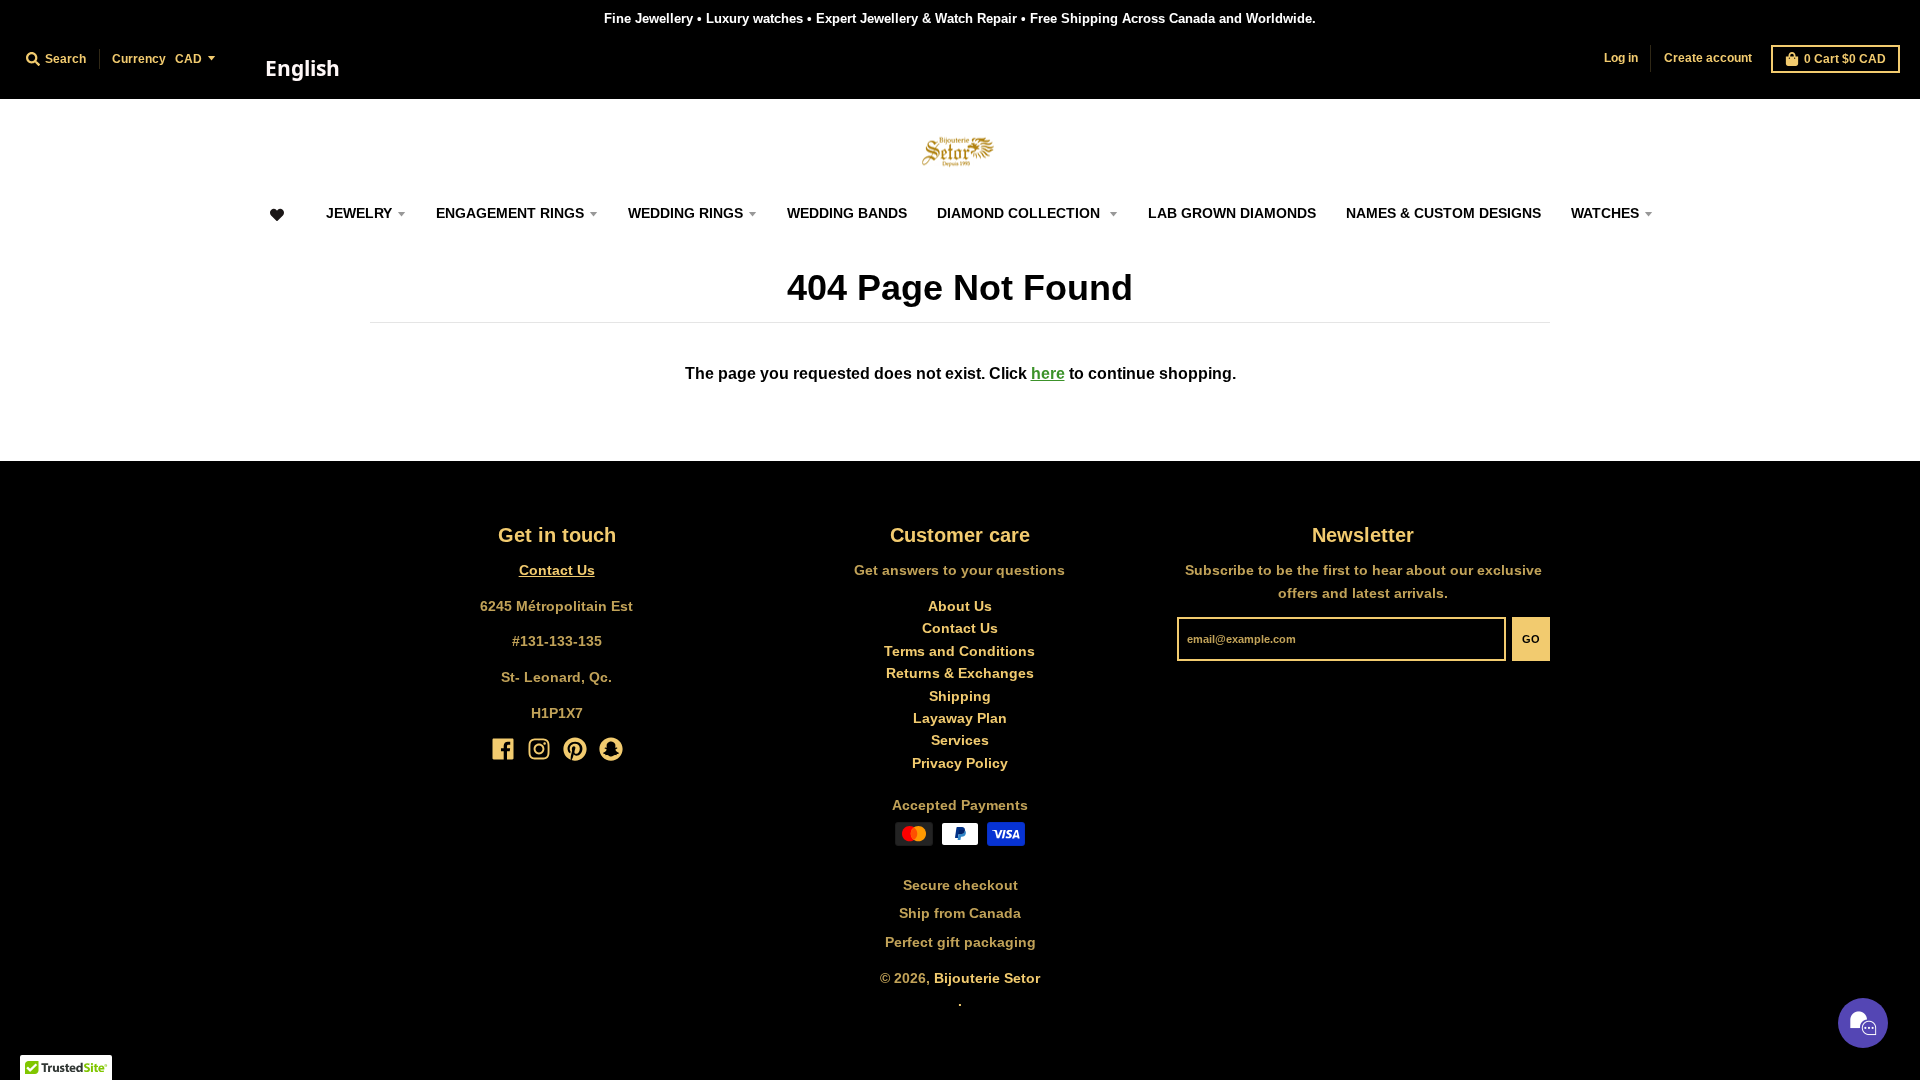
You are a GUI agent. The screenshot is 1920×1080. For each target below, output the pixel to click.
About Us (960, 606)
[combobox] (302, 69)
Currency (139, 59)
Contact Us (557, 570)
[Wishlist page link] (276, 224)
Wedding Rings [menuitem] (685, 213)
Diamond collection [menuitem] (1020, 213)
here (1048, 373)
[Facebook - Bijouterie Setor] (503, 749)
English (302, 68)
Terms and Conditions (959, 651)
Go (1531, 639)
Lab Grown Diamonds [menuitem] (1232, 213)
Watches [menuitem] (1605, 213)
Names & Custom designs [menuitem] (1443, 213)
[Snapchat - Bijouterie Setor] (611, 749)
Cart (1845, 59)
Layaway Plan (960, 718)
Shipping (960, 696)
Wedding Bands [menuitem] (847, 213)
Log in (1621, 58)
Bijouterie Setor (987, 978)
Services (960, 740)
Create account (1708, 58)
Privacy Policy (960, 763)
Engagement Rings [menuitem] (510, 213)
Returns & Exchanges (960, 673)
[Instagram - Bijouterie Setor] (539, 749)
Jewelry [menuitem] (359, 213)
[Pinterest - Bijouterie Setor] (575, 749)
